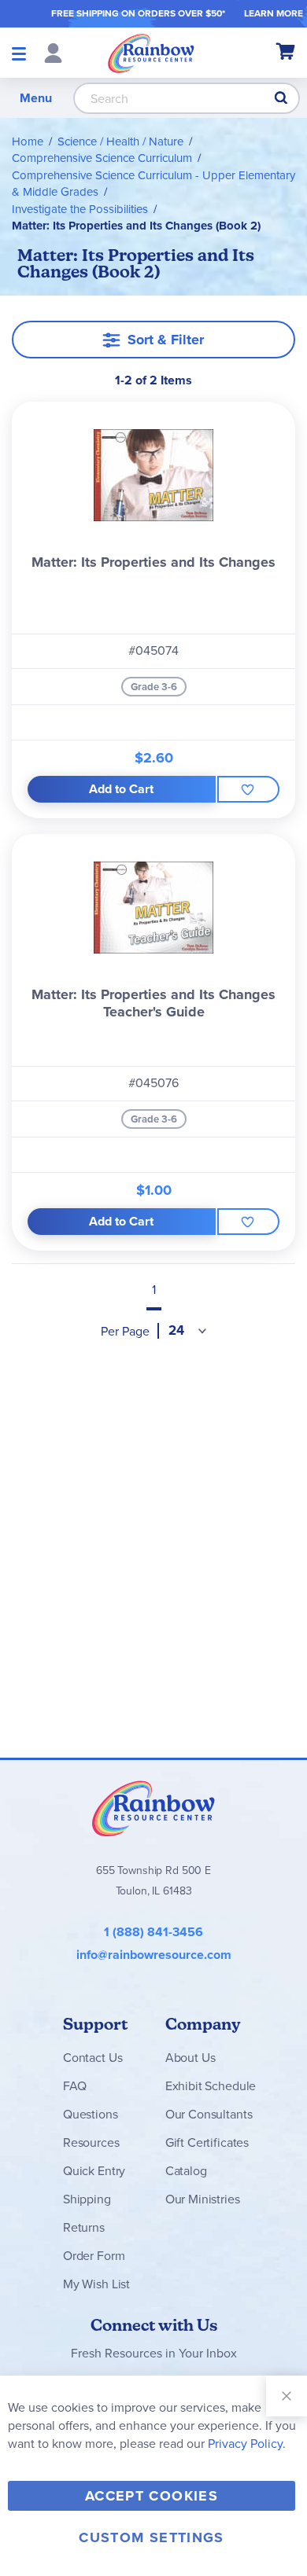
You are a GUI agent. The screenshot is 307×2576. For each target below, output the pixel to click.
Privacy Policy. (247, 2444)
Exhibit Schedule (211, 2086)
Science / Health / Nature (120, 141)
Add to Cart (121, 789)
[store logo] (151, 53)
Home (28, 141)
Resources (91, 2142)
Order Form (94, 2256)
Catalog (186, 2171)
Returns (84, 2227)
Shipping (87, 2199)
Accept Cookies (152, 2496)
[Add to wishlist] (248, 789)
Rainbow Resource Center (153, 1808)
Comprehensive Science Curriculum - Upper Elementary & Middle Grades (153, 184)
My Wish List (96, 2284)
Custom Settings (151, 2537)
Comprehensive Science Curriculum (102, 158)
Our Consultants (209, 2114)
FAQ (75, 2086)
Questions (91, 2114)
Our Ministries (203, 2199)
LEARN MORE (274, 13)
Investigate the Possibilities (80, 209)
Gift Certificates (207, 2142)
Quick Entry (94, 2171)
